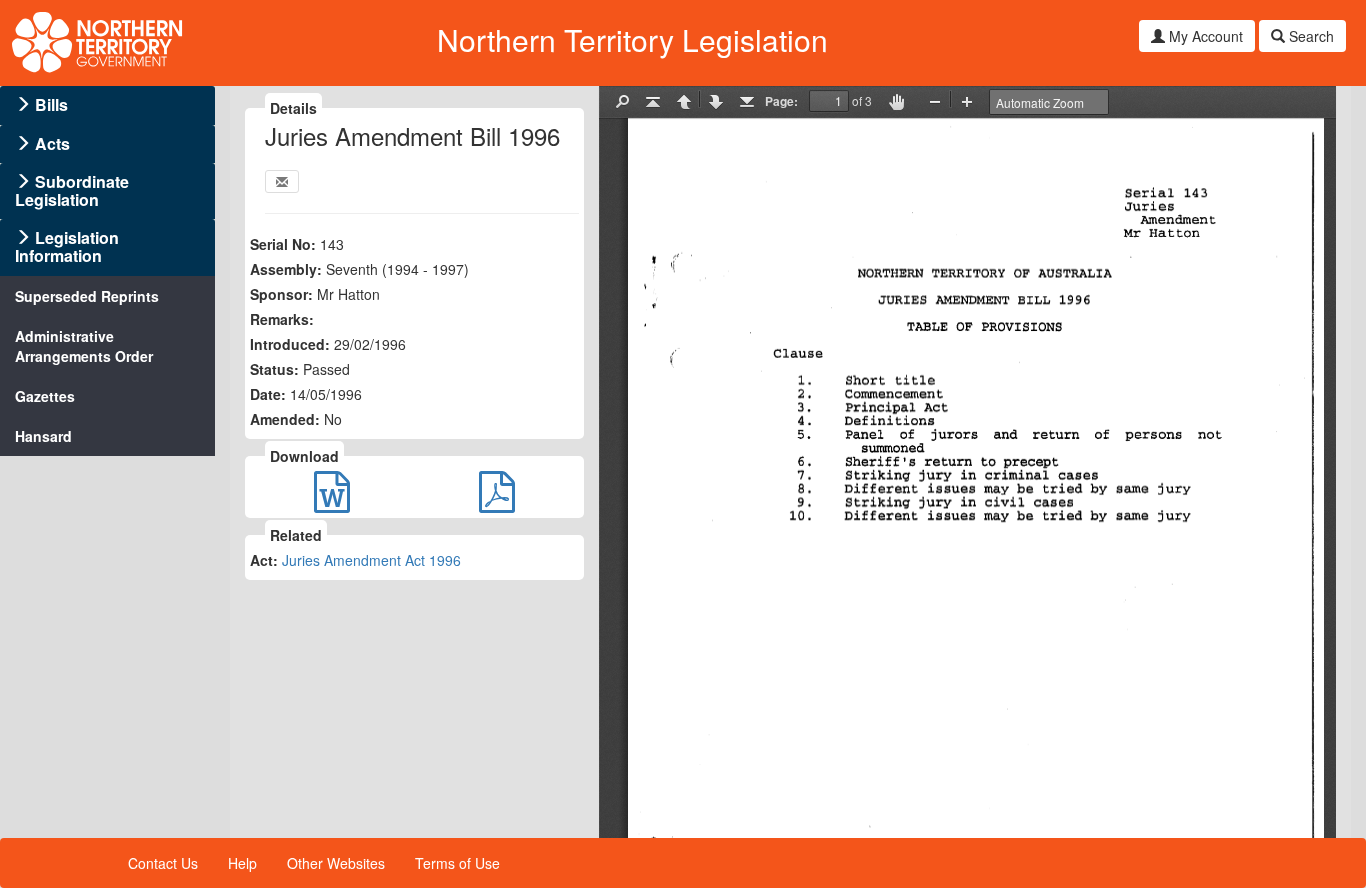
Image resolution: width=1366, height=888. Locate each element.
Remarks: (282, 319)
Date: (268, 394)
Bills (51, 104)
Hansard (43, 436)
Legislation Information (67, 246)
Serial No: (283, 244)
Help (242, 863)
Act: (264, 560)
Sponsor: (281, 294)
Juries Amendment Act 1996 (371, 560)
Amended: (285, 419)
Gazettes (45, 396)
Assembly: (286, 269)
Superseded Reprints (87, 296)
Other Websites (336, 863)
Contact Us (163, 863)
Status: (274, 369)
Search (1309, 36)
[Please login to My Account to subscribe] (282, 181)
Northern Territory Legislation (632, 39)
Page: (781, 101)
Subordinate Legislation (72, 190)
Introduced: (290, 344)
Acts (52, 143)
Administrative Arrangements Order (84, 346)
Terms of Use (457, 863)
